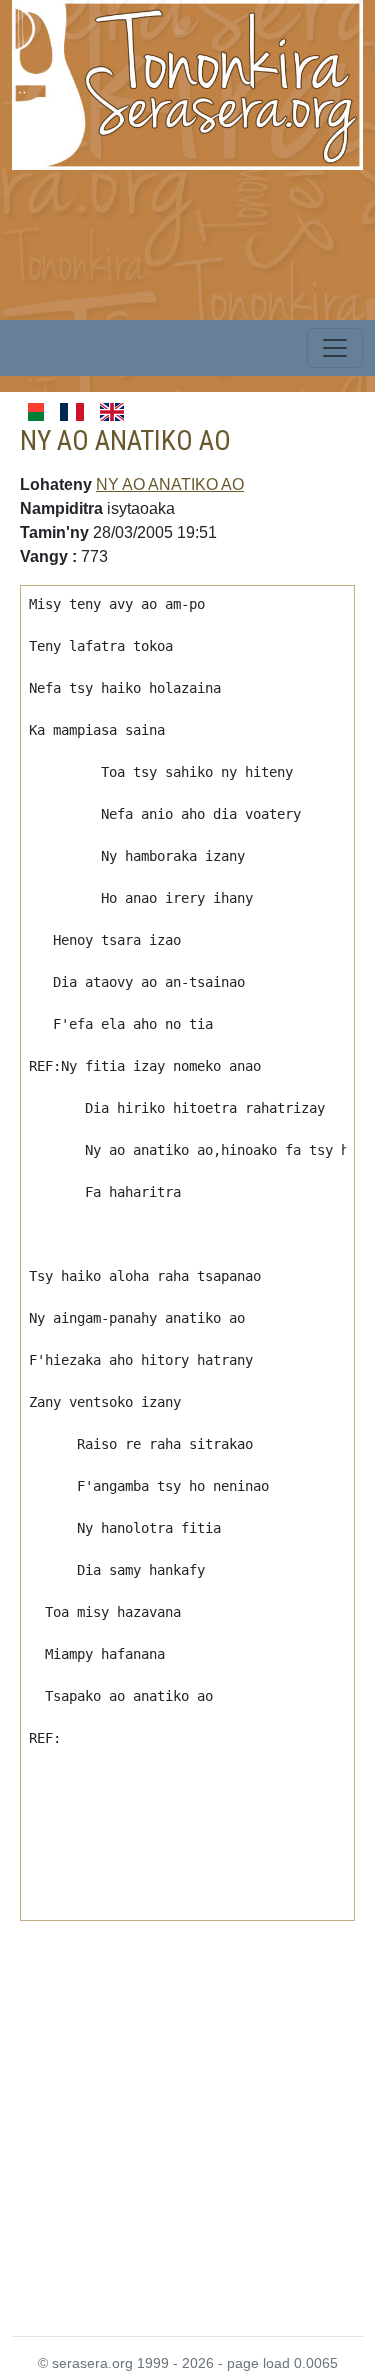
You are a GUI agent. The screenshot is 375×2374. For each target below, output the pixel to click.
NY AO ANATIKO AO (170, 484)
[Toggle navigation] (335, 348)
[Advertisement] (187, 2116)
